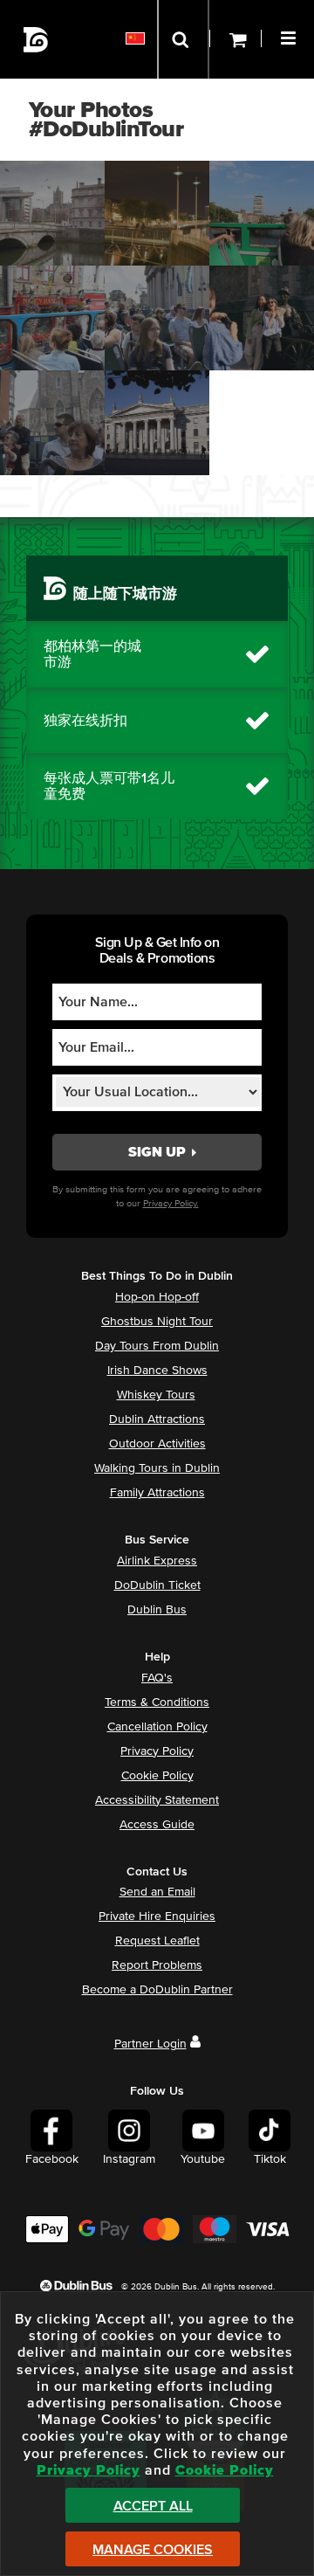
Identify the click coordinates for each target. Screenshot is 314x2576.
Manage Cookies (153, 2550)
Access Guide (157, 1825)
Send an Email (157, 1892)
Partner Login (150, 2044)
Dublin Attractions (157, 1419)
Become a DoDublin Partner (157, 1990)
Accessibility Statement (157, 1800)
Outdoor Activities (157, 1444)
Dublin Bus (157, 1610)
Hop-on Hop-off (157, 1297)
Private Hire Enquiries (157, 1916)
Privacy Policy (157, 1751)
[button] (290, 36)
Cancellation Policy (157, 1727)
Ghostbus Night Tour (157, 1322)
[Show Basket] (235, 39)
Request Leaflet (157, 1941)
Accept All (153, 2506)
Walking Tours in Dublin (157, 1468)
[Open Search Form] (183, 39)
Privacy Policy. (171, 1203)
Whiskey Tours (156, 1395)
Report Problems (157, 1965)
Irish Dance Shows (157, 1371)
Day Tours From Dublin (157, 1346)
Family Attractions (157, 1493)
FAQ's (157, 1678)
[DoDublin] (36, 40)
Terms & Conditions (157, 1702)
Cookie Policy (157, 1776)
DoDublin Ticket (157, 1585)
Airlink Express (157, 1561)
